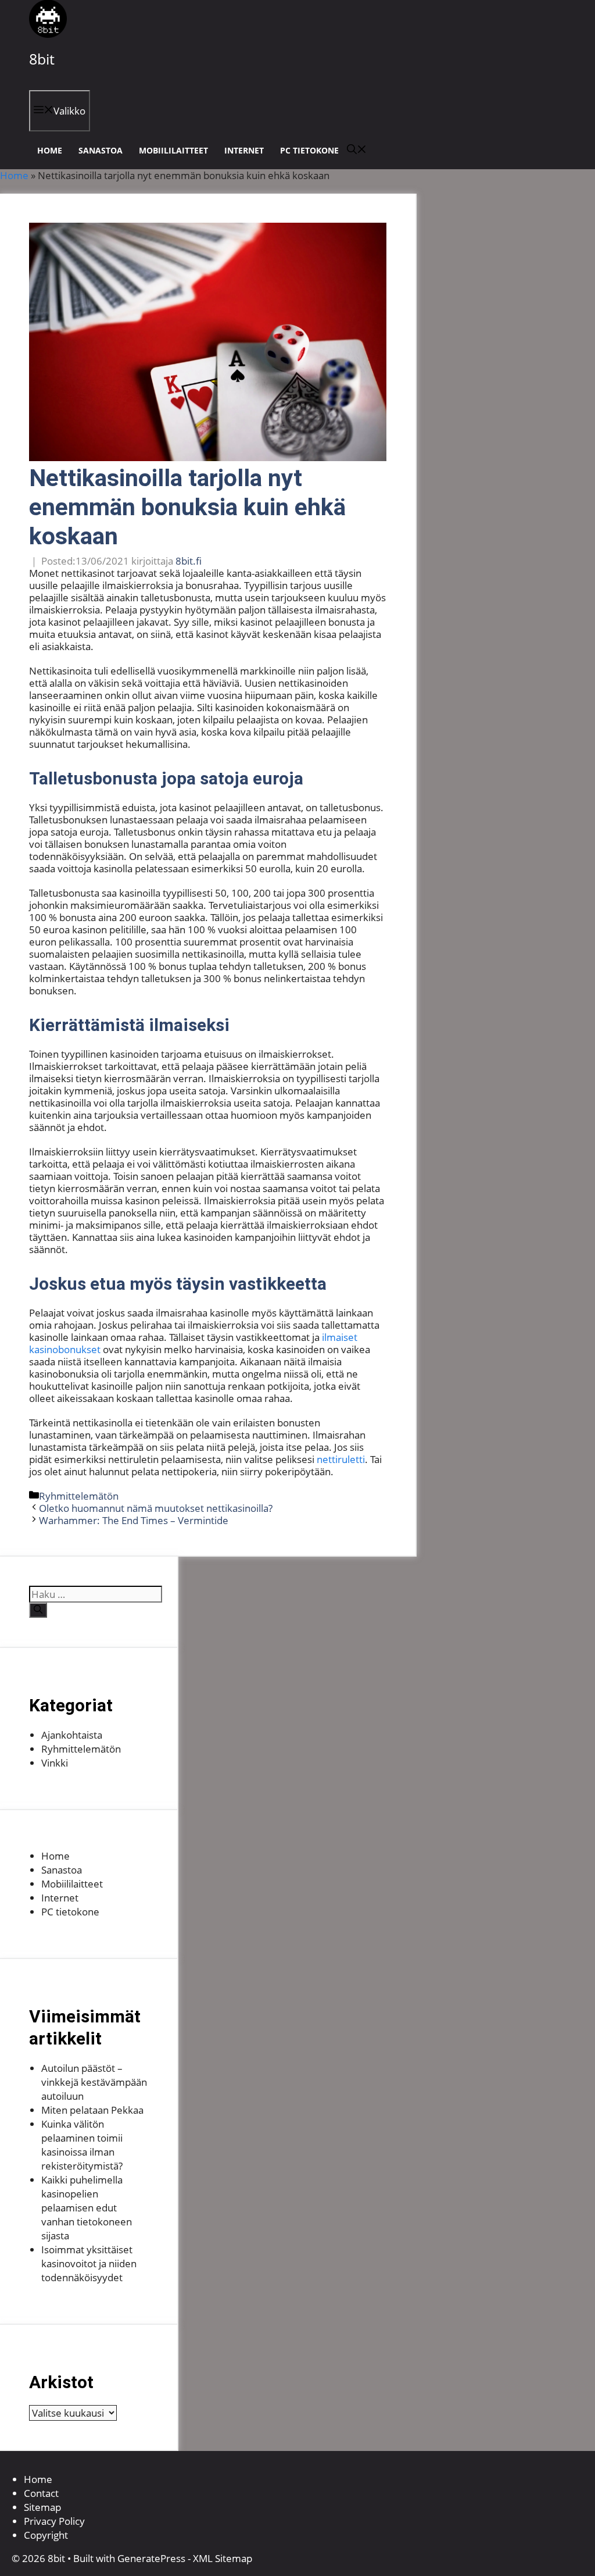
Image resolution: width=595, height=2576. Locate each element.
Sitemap (42, 2507)
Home (50, 150)
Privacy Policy (54, 2521)
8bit (42, 59)
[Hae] (38, 1610)
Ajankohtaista (72, 1735)
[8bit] (48, 34)
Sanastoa (101, 150)
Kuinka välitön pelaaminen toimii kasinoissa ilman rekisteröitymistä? (82, 2145)
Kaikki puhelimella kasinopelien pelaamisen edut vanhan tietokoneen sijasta (87, 2208)
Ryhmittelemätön (79, 1496)
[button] (357, 150)
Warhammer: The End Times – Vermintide (134, 1520)
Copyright (46, 2535)
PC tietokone (309, 150)
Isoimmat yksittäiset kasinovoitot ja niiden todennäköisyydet (89, 2263)
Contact (41, 2493)
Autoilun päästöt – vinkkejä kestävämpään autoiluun (94, 2082)
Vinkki (55, 1763)
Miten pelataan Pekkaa (92, 2110)
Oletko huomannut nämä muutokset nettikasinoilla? (156, 1508)
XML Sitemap (223, 2558)
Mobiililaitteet (173, 150)
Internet (244, 150)
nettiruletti (341, 1459)
